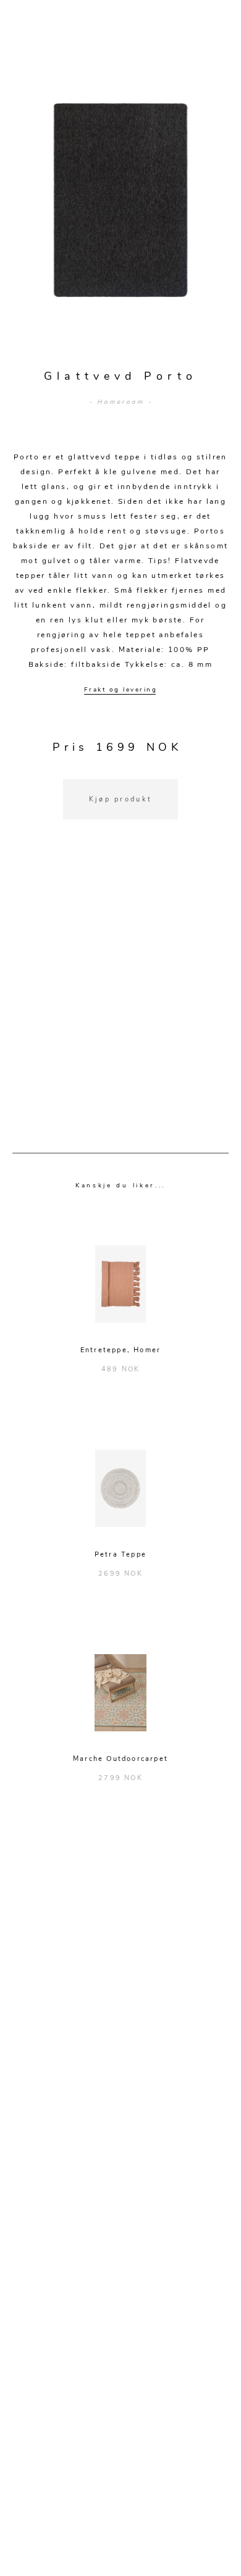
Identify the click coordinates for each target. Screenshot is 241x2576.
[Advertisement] (120, 1002)
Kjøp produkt (121, 799)
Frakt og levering (121, 690)
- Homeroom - (121, 402)
